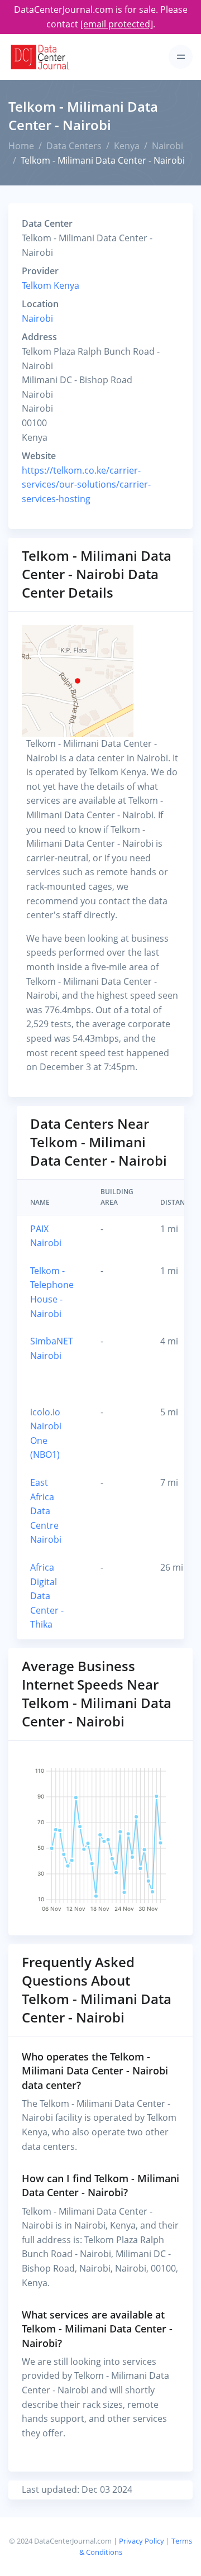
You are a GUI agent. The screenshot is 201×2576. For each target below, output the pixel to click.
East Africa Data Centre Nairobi (46, 1511)
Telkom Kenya (51, 285)
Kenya (127, 146)
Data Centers (74, 146)
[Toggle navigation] (181, 57)
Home (21, 146)
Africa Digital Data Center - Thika (47, 1596)
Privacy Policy (142, 2541)
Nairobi (167, 146)
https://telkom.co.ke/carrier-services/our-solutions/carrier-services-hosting (86, 485)
